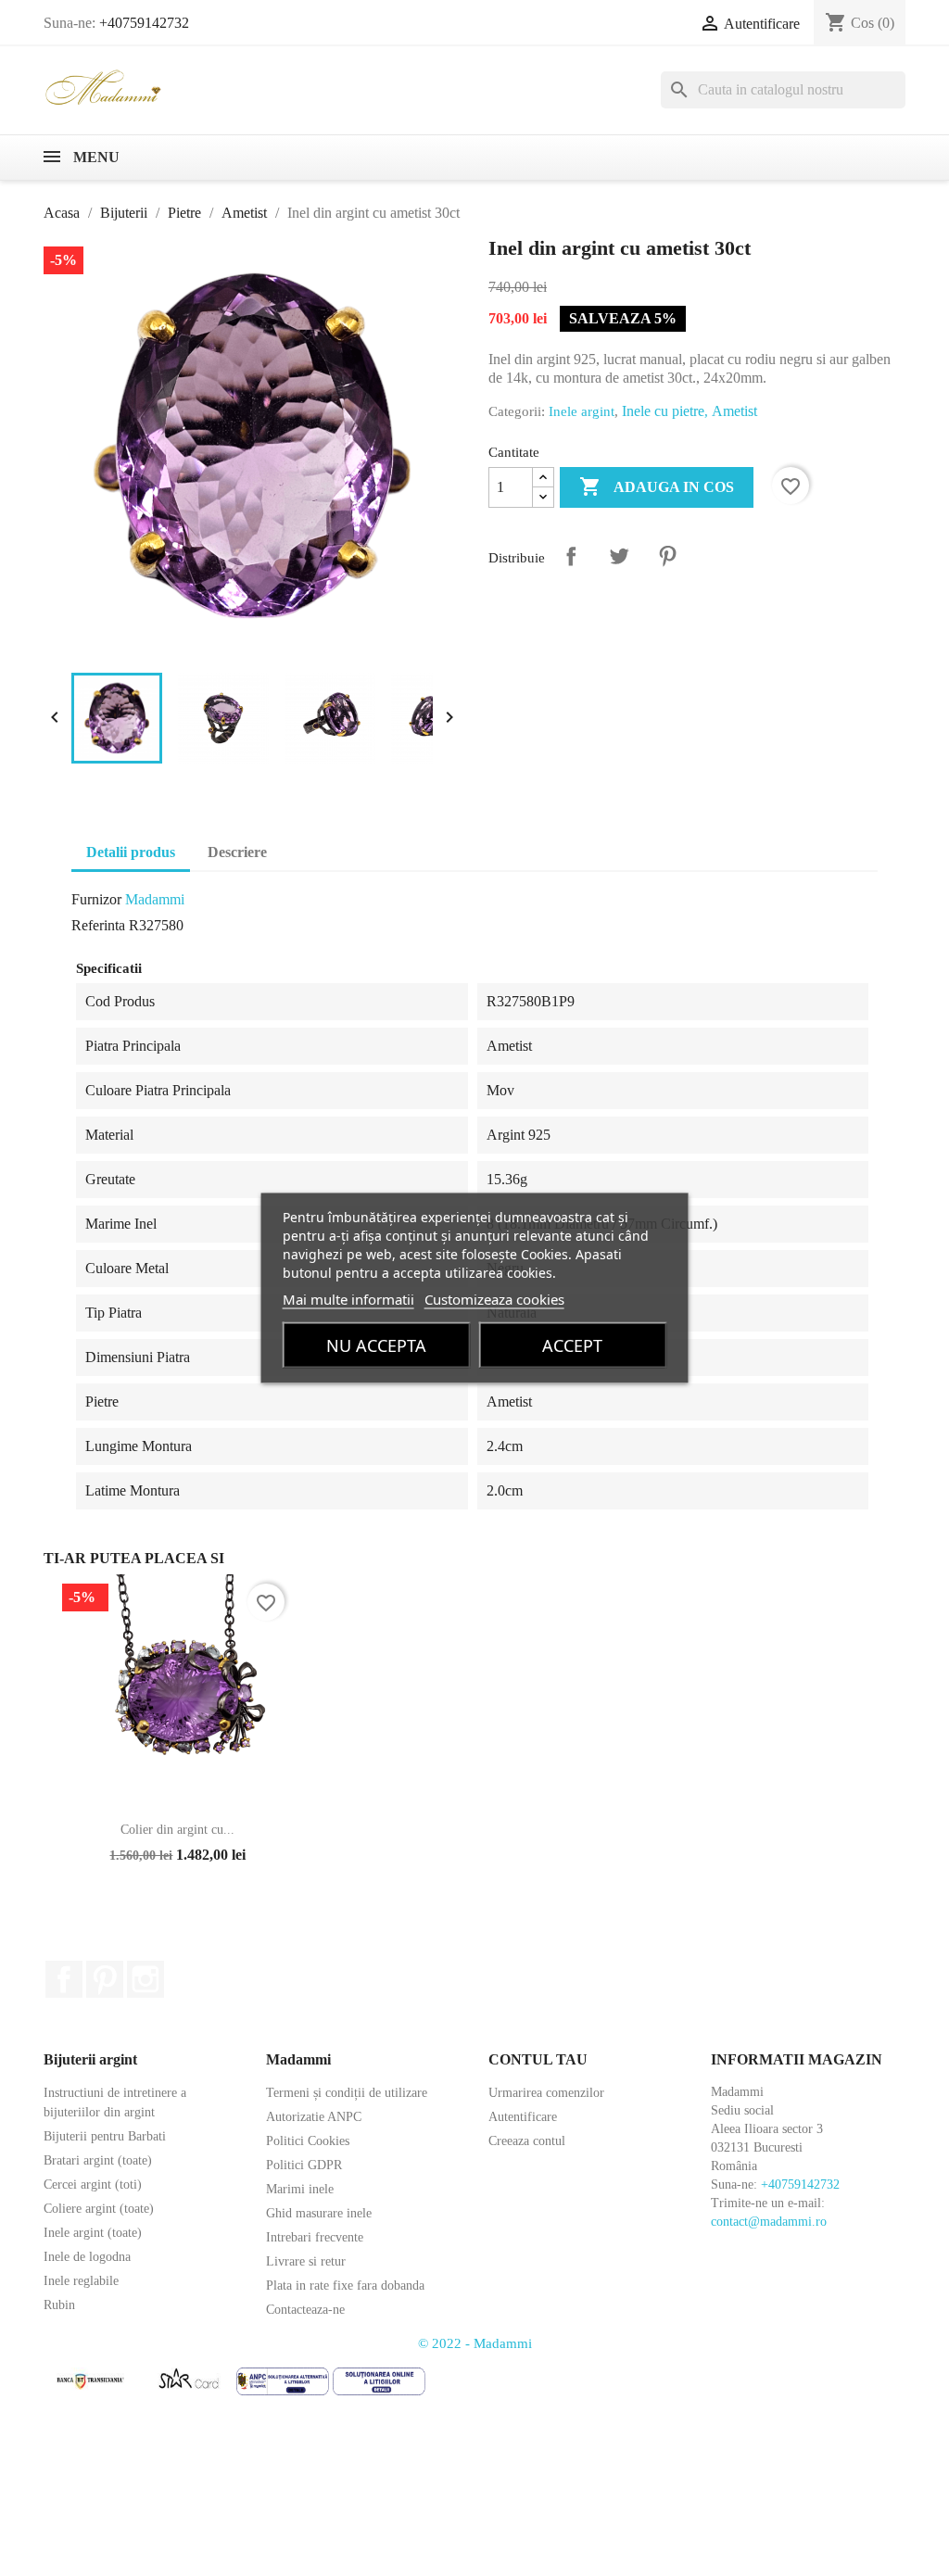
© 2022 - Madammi (475, 2343)
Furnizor (96, 899)
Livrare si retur (306, 2261)
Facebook (64, 1979)
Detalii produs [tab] (131, 852)
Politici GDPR (304, 2165)
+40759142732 (144, 23)
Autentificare (523, 2117)
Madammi (155, 899)
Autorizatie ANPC (314, 2117)
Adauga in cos (657, 486)
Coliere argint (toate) (99, 2209)
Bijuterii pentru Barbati (105, 2136)
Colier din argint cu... (177, 1830)
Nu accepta (376, 1345)
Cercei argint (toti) (93, 2185)
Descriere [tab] (237, 852)
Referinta (98, 925)
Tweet (619, 556)
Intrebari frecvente (315, 2237)
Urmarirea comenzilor (546, 2093)
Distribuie (571, 556)
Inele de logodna (87, 2257)
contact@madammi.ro (769, 2222)
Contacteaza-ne (305, 2310)
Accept (572, 1345)
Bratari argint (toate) (98, 2160)
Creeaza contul (527, 2141)
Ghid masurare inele (319, 2213)
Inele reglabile (81, 2281)
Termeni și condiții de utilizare (347, 2093)
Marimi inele (300, 2189)
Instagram (146, 1979)
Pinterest (667, 556)
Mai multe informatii (348, 1299)
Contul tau (538, 2059)
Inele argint (582, 411)
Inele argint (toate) (93, 2233)
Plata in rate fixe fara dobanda (345, 2286)
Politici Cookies (308, 2141)
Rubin (59, 2305)
